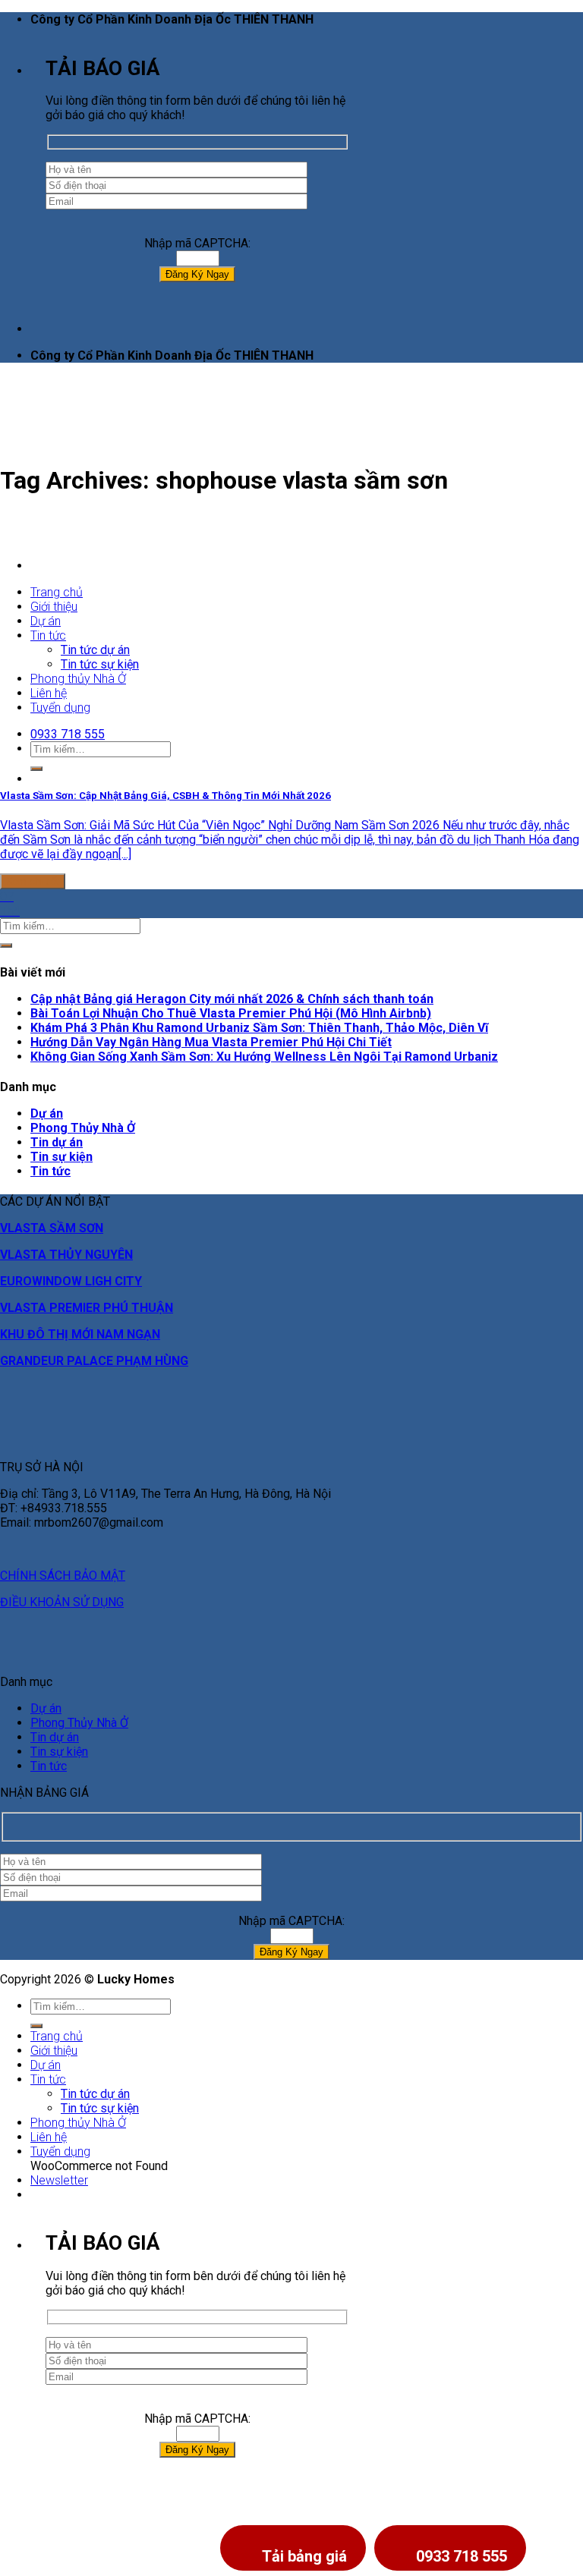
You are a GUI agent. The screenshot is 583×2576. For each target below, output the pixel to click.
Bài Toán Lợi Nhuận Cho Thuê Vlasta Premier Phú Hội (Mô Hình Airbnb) (231, 1013)
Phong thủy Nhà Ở (78, 2123)
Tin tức (48, 635)
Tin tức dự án (95, 2094)
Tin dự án (57, 1142)
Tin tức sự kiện (100, 2108)
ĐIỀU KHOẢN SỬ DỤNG (62, 1602)
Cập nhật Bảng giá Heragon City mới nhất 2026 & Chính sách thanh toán (232, 999)
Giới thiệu (54, 607)
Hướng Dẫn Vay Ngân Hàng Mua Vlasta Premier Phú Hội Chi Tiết (211, 1042)
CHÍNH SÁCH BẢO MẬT (63, 1576)
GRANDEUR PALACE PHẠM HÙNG (94, 1361)
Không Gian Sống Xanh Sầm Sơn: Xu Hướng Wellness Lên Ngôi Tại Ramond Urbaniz (264, 1057)
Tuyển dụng (60, 2151)
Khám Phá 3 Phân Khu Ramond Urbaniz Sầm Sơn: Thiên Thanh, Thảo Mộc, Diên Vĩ (259, 1028)
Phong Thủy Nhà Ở (83, 1128)
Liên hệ (49, 2137)
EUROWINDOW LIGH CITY (71, 1281)
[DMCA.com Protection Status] (38, 2569)
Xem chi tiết (33, 881)
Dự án (46, 621)
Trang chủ (57, 592)
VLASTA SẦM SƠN (52, 1228)
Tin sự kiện (61, 1157)
